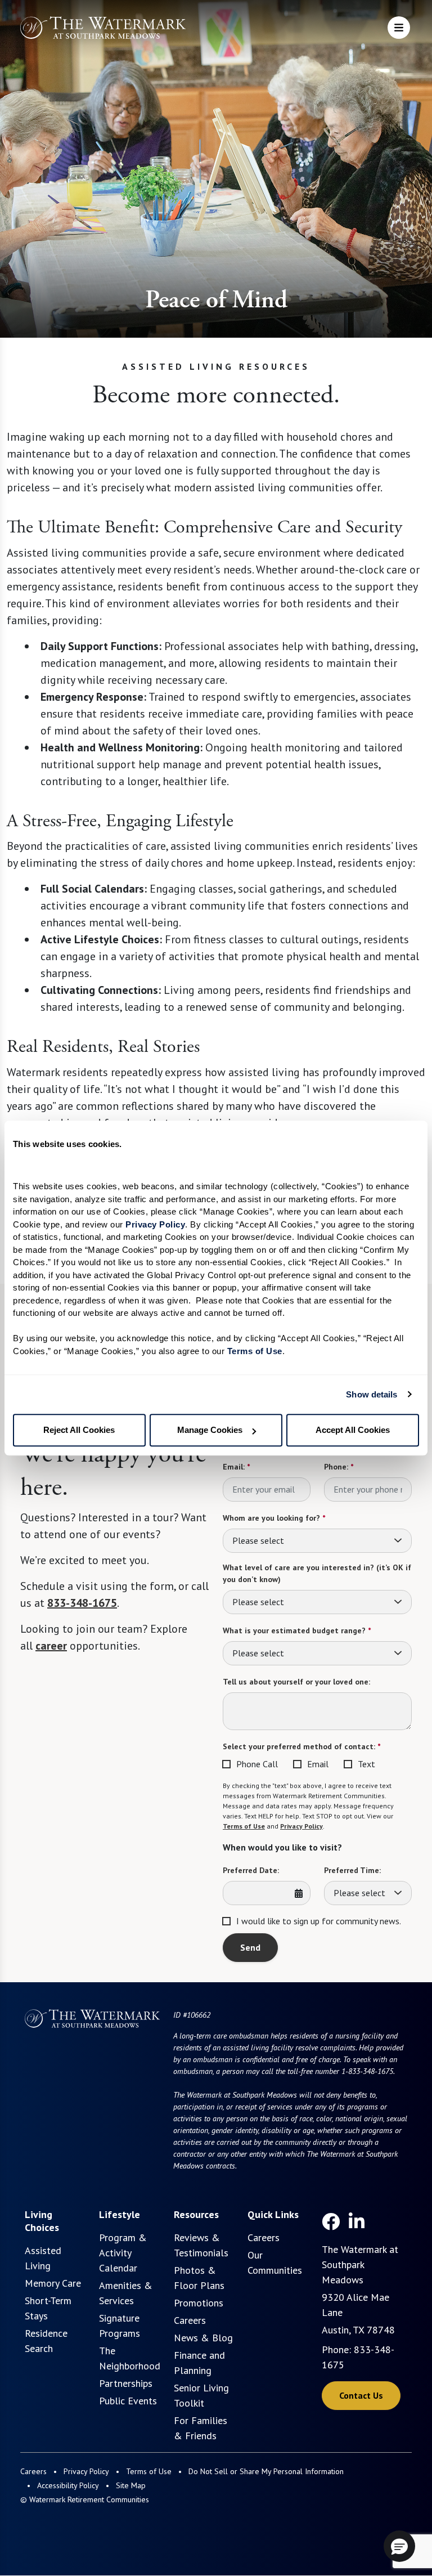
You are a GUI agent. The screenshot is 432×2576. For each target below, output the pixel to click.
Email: (236, 1467)
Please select (258, 1540)
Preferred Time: (352, 1870)
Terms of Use (244, 1826)
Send (250, 1947)
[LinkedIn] (357, 2221)
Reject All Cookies (79, 1430)
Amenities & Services (126, 2293)
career (51, 1646)
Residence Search (46, 2341)
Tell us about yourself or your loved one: (296, 1682)
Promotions (199, 2303)
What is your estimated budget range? (297, 1630)
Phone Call (257, 1764)
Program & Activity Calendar (123, 2253)
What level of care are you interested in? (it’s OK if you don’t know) (317, 1573)
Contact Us (361, 2395)
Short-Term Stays (48, 2308)
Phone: (339, 1467)
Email (318, 1764)
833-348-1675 (82, 1603)
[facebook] (331, 2221)
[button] (399, 2546)
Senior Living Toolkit (201, 2395)
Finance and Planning (199, 2363)
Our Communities (275, 2263)
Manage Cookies (210, 1430)
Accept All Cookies (353, 1430)
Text (366, 1764)
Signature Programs (120, 2326)
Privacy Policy (301, 1826)
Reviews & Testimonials (201, 2245)
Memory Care (53, 2283)
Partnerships (126, 2383)
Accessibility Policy (68, 2485)
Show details (372, 1394)
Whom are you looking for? (274, 1518)
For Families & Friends (201, 2428)
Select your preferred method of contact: (301, 1746)
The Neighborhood (130, 2358)
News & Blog (203, 2338)
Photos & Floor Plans (199, 2278)
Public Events (128, 2401)
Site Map (131, 2485)
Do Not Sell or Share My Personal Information (266, 2471)
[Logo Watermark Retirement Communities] (103, 29)
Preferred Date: (251, 1870)
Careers (190, 2320)
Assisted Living (43, 2258)
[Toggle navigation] (399, 28)
